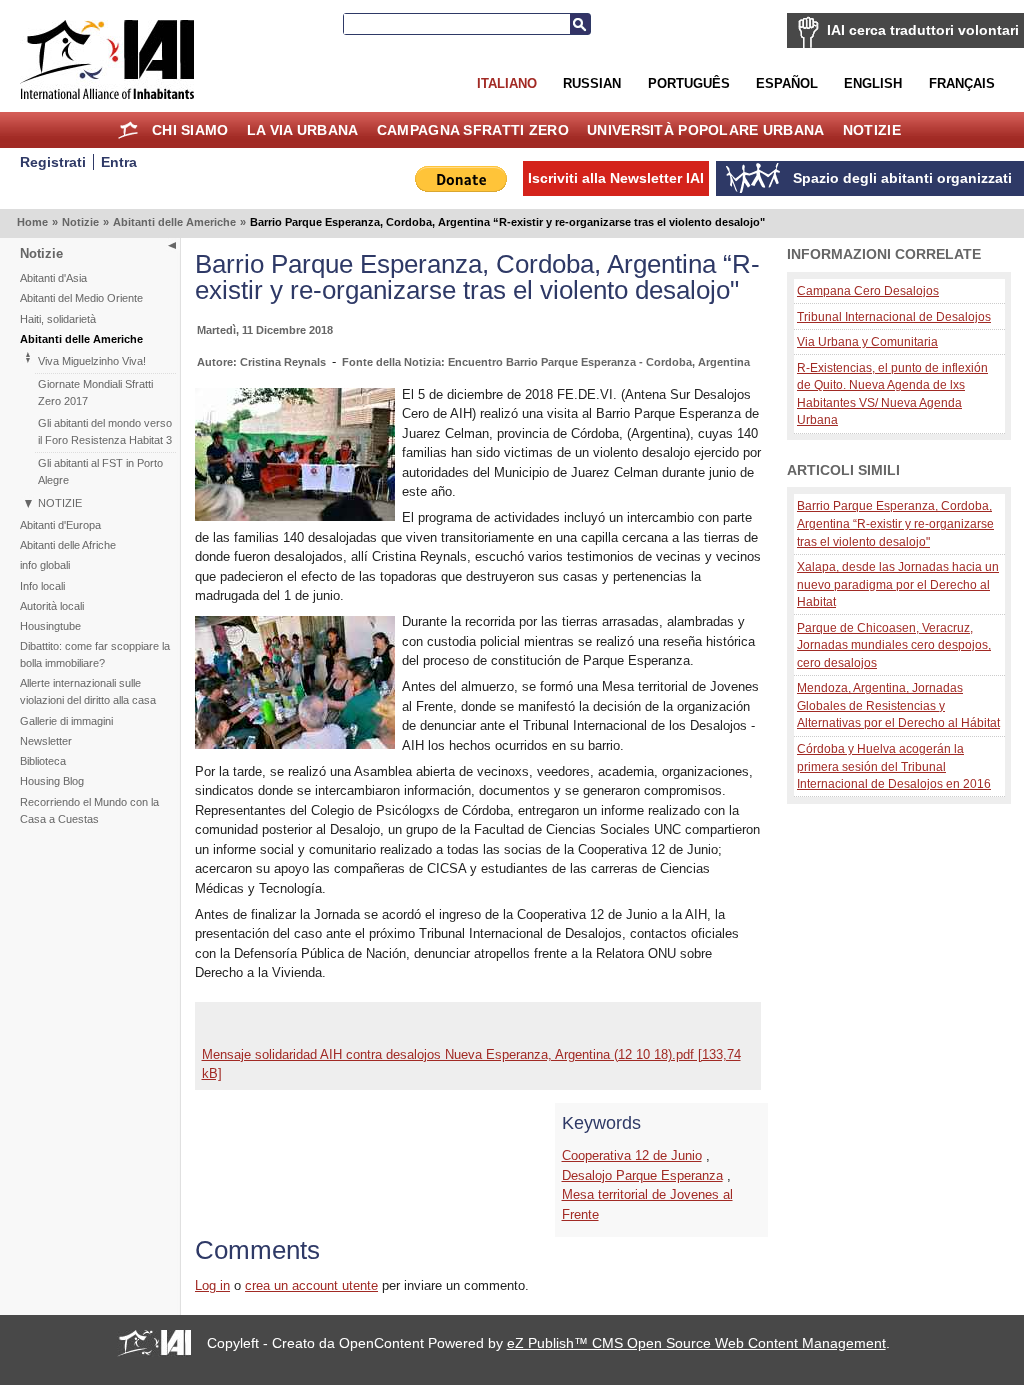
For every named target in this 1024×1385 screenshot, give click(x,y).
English (873, 83)
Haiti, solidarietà (58, 319)
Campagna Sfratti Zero (473, 130)
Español (787, 83)
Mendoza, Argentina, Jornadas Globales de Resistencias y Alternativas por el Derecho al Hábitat (898, 705)
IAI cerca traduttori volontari (923, 30)
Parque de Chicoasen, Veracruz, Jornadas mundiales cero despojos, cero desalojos (894, 645)
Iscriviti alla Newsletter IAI (616, 178)
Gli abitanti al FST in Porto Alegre (100, 471)
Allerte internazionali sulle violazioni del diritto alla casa (88, 691)
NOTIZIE (60, 503)
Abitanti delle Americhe (174, 222)
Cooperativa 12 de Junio (632, 1155)
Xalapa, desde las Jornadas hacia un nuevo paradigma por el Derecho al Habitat (898, 584)
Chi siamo (190, 130)
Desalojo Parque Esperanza (642, 1175)
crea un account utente (311, 1285)
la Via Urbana (303, 130)
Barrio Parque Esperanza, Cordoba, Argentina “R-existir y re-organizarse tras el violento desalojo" (895, 523)
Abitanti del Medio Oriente (81, 298)
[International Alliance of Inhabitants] (107, 59)
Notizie (872, 130)
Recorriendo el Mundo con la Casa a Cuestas (89, 810)
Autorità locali (52, 606)
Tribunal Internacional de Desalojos (894, 316)
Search (580, 24)
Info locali (42, 586)
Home (128, 130)
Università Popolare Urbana (705, 130)
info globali (45, 565)
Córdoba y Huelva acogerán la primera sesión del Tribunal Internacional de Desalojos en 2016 (894, 766)
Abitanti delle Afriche (68, 545)
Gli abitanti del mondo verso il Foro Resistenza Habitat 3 (105, 431)
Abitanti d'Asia (53, 278)
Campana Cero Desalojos (868, 290)
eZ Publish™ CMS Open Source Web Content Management (696, 1343)
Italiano (507, 83)
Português (689, 83)
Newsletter (46, 741)
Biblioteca (43, 761)
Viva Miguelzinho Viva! (92, 361)
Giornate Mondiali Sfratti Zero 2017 (95, 392)
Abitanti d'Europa (60, 525)
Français (962, 83)
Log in (212, 1285)
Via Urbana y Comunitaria (867, 341)
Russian (592, 83)
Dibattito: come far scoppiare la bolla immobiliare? (95, 654)
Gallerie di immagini (66, 721)
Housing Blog (52, 781)
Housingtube (50, 626)
